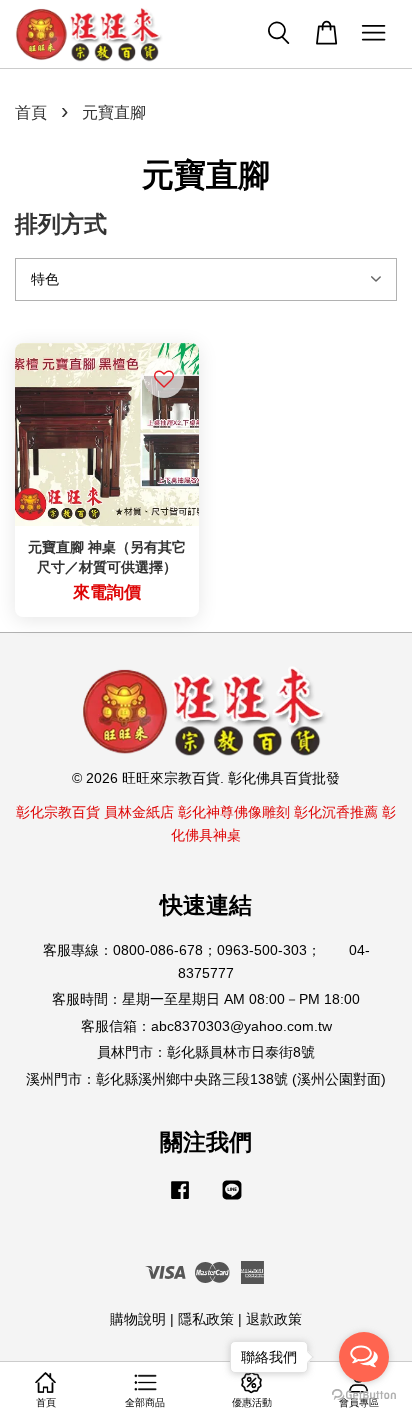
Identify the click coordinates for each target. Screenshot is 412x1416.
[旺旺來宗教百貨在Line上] (232, 1199)
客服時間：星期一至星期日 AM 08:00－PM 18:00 (206, 999)
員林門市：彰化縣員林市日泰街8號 (206, 1052)
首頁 (31, 112)
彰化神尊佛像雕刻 (234, 812)
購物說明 (138, 1319)
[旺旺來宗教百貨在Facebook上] (180, 1199)
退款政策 (274, 1319)
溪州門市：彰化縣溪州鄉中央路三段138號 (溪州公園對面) (206, 1079)
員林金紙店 (139, 812)
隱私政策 (206, 1319)
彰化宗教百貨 (58, 812)
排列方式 (61, 224)
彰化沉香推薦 (336, 812)
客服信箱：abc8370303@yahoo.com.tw (206, 1026)
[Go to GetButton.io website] (364, 1395)
